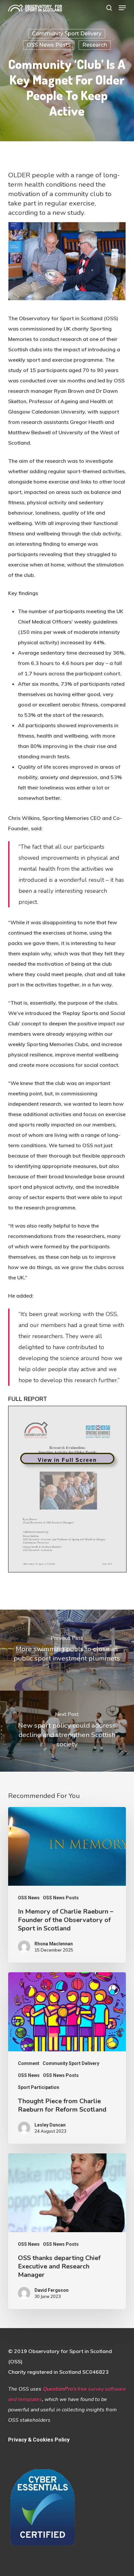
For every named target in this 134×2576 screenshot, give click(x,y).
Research (95, 45)
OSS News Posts (49, 45)
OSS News (29, 1898)
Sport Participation (39, 2087)
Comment (29, 2063)
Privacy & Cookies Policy (39, 2440)
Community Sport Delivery (67, 34)
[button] (122, 8)
